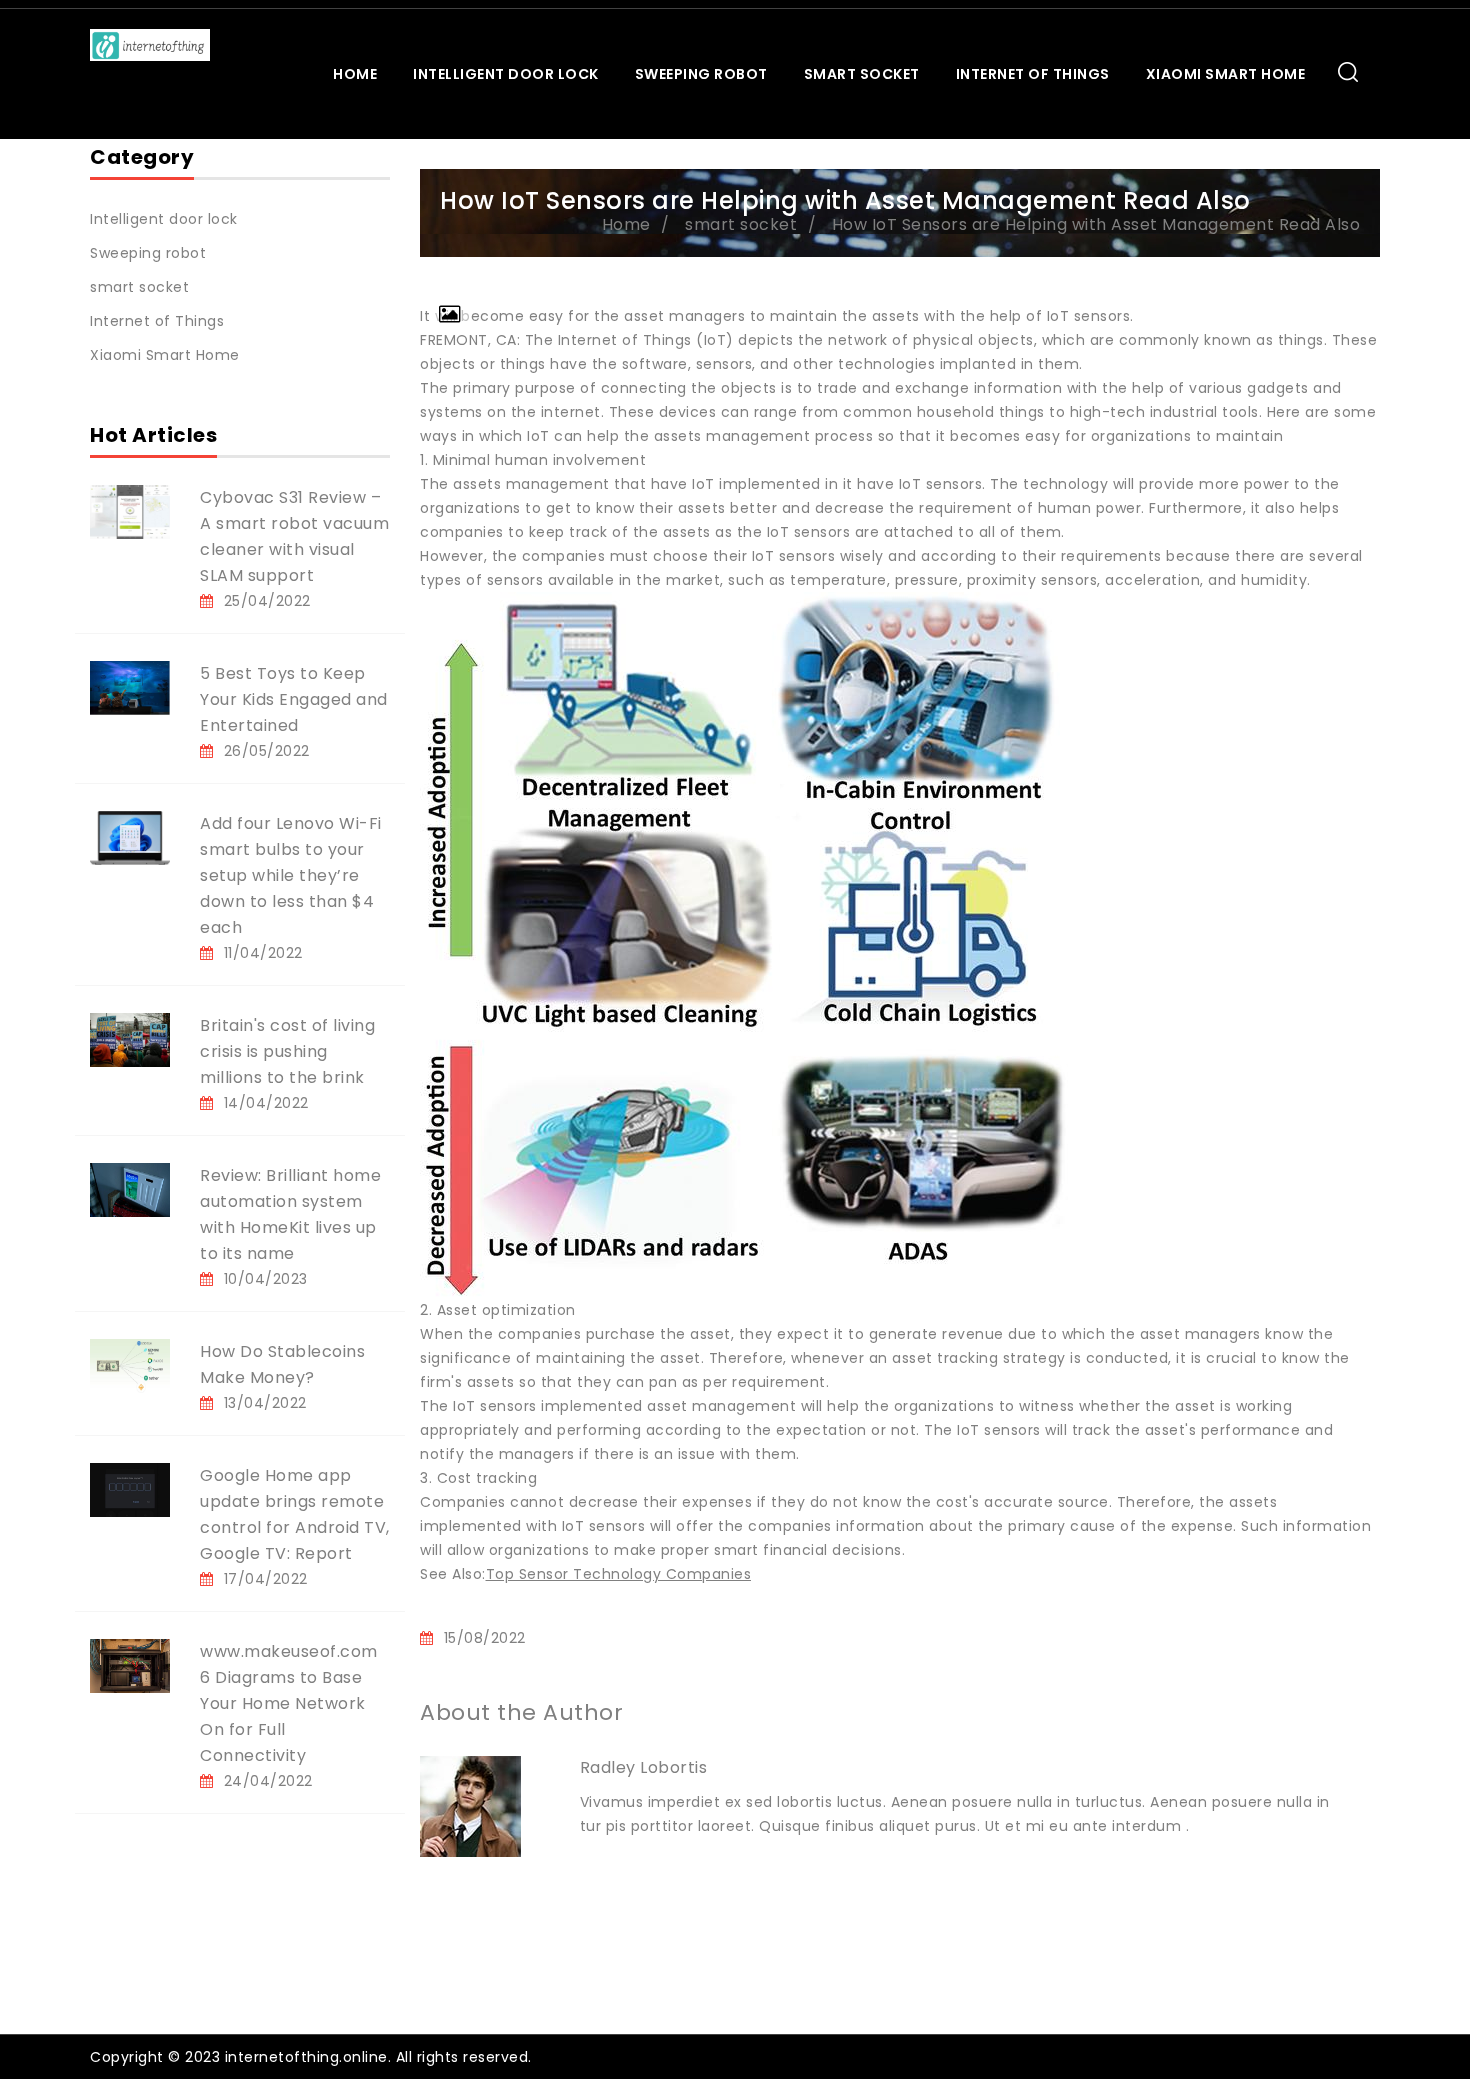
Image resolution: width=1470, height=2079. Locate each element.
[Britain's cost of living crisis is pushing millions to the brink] (130, 1039)
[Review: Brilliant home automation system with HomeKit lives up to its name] (130, 1189)
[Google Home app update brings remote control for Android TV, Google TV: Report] (130, 1489)
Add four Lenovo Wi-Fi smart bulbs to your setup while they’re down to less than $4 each (291, 875)
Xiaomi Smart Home (1226, 74)
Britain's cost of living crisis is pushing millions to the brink (287, 1051)
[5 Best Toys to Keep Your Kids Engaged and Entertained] (130, 687)
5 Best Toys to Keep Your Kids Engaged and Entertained (294, 699)
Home (355, 74)
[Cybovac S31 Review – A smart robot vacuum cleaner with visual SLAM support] (130, 511)
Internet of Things (1033, 74)
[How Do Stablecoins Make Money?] (130, 1365)
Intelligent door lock (506, 74)
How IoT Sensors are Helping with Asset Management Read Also (1096, 224)
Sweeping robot (701, 74)
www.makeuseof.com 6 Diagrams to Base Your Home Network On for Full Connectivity (289, 1703)
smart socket (862, 74)
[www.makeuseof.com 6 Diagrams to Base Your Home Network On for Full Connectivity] (130, 1665)
